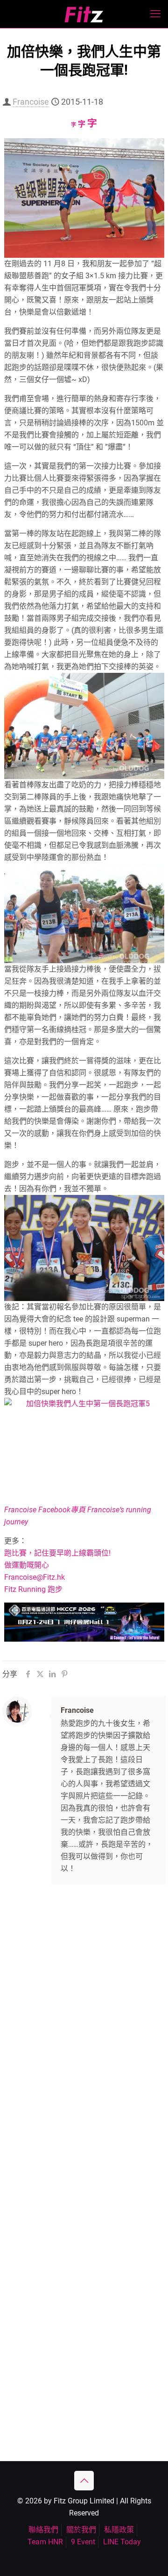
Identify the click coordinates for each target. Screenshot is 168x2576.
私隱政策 (119, 2530)
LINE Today (122, 2542)
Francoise (31, 102)
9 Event (83, 2542)
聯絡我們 (43, 2530)
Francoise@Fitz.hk (35, 1577)
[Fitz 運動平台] (84, 14)
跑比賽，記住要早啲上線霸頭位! (57, 1553)
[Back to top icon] (84, 2481)
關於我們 (81, 2530)
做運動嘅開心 (27, 1565)
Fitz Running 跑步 (33, 1589)
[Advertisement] (84, 1991)
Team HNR (45, 2542)
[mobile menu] (155, 14)
